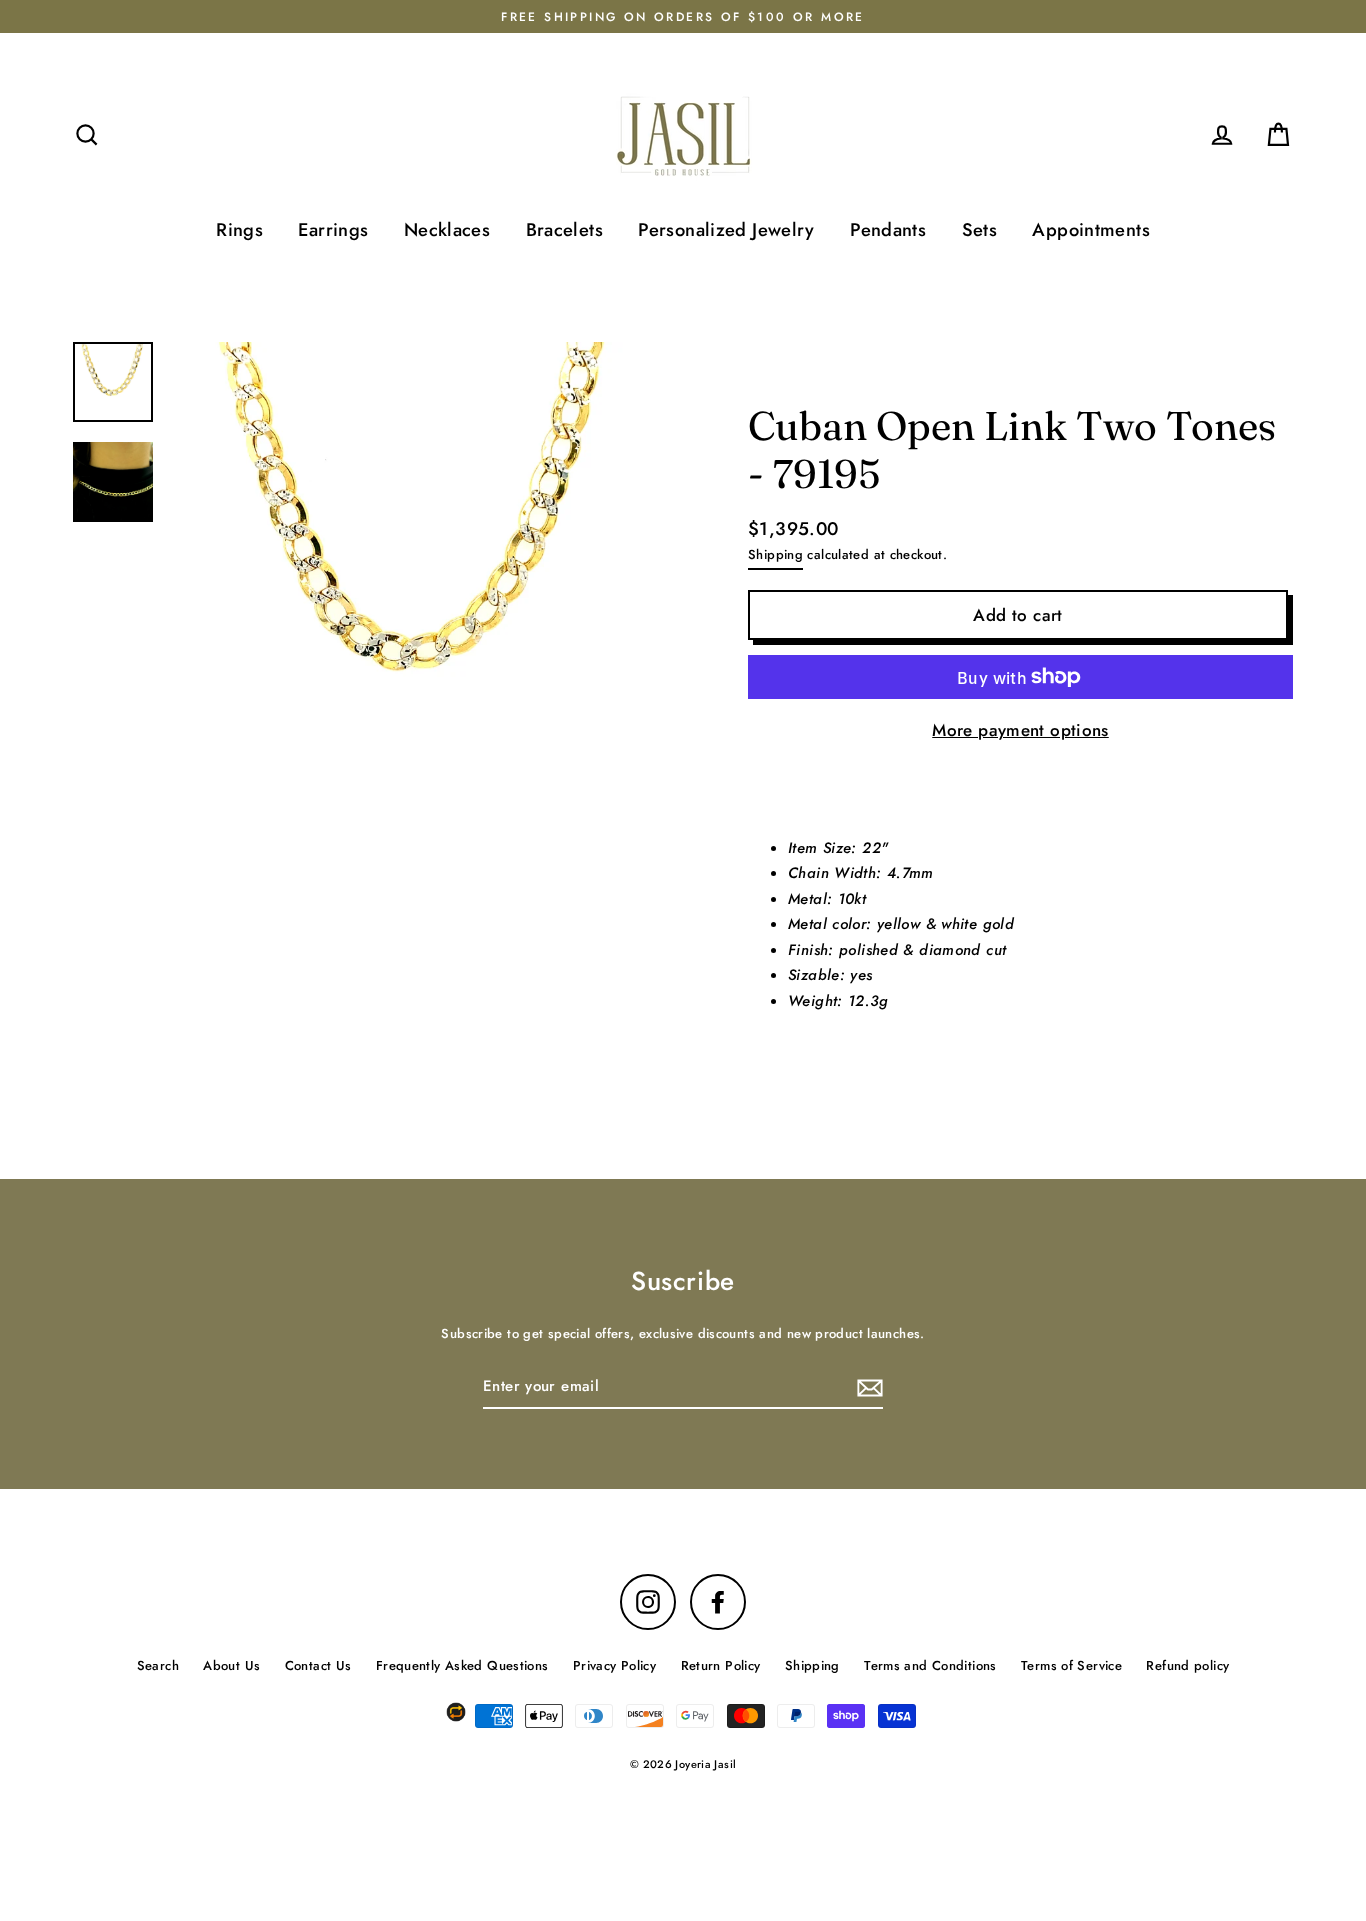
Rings (239, 229)
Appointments (1091, 229)
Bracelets (564, 229)
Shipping (775, 554)
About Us (231, 1665)
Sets (980, 229)
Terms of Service (1071, 1665)
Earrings (333, 229)
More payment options (1020, 730)
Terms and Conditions (930, 1665)
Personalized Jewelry (726, 229)
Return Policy (721, 1665)
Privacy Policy (614, 1665)
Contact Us (318, 1665)
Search (158, 1665)
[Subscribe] (867, 1388)
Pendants (888, 229)
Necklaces (447, 229)
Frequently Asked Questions (462, 1665)
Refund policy (1187, 1665)
